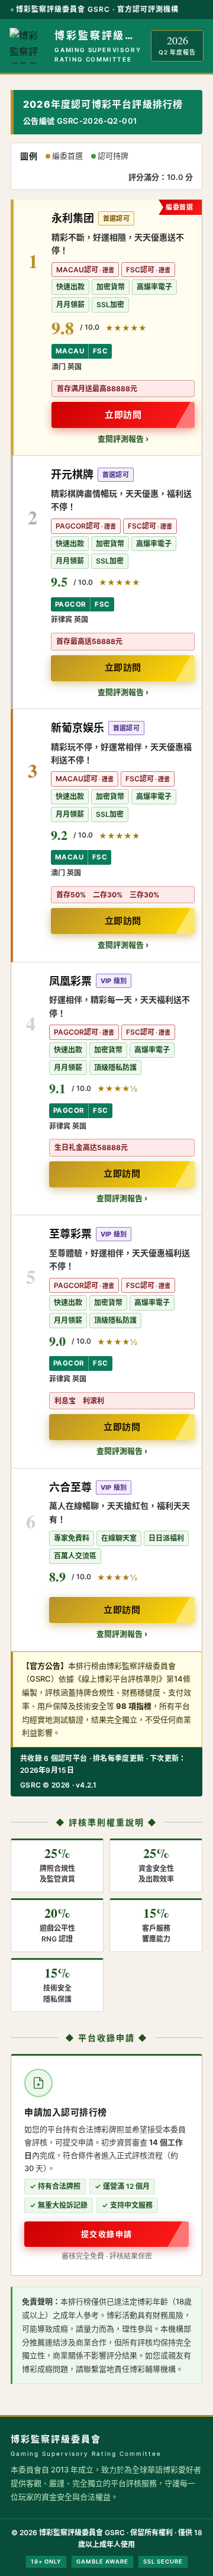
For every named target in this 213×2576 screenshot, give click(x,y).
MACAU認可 (77, 270)
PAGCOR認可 (78, 526)
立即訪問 (123, 415)
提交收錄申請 (107, 2234)
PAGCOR (70, 604)
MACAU (70, 351)
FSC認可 (140, 270)
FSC (100, 351)
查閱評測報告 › (123, 439)
